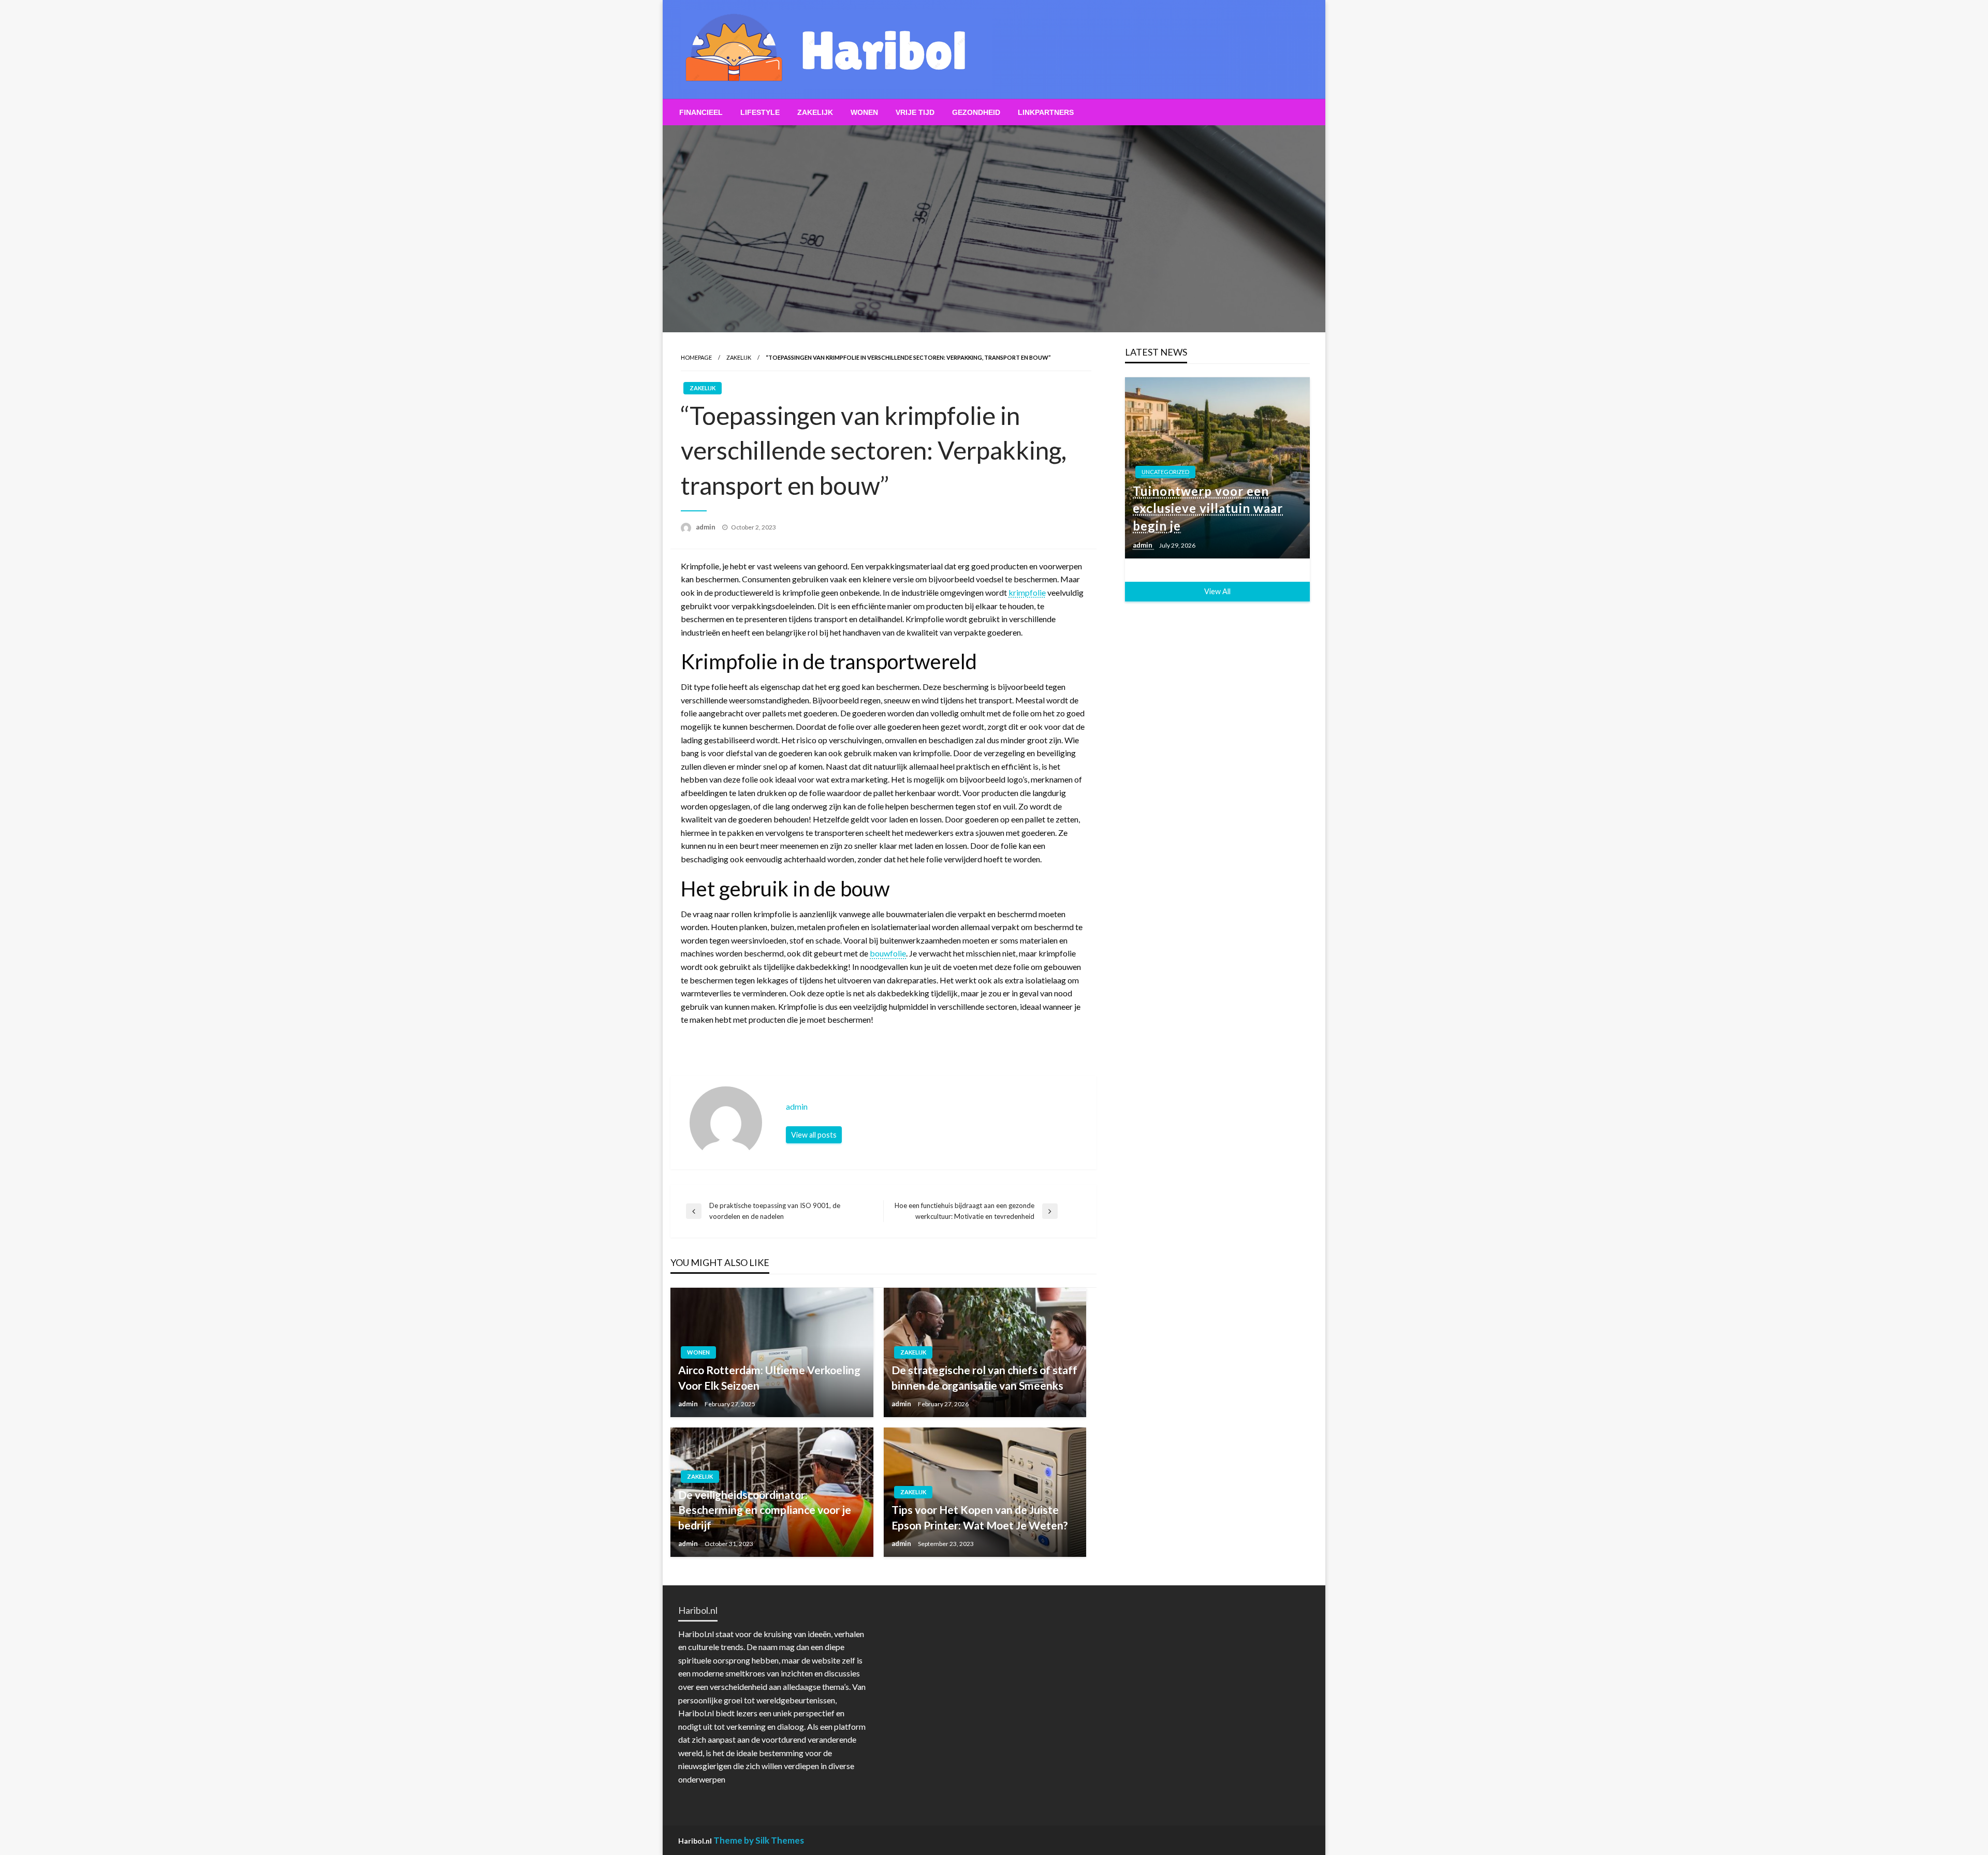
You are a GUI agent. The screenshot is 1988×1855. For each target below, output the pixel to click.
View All (1217, 591)
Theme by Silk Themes (759, 1840)
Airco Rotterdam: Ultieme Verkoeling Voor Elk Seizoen (769, 1377)
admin (706, 527)
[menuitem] (701, 112)
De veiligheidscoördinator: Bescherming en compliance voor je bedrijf (765, 1510)
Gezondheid (976, 112)
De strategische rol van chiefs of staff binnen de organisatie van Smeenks (984, 1377)
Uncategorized (1165, 472)
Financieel (701, 112)
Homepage (696, 357)
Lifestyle (760, 112)
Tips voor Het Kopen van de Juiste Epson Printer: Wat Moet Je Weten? (980, 1517)
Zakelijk (815, 112)
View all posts (814, 1135)
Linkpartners (1046, 112)
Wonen (864, 112)
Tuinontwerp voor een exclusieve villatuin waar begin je (1208, 508)
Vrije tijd (915, 112)
